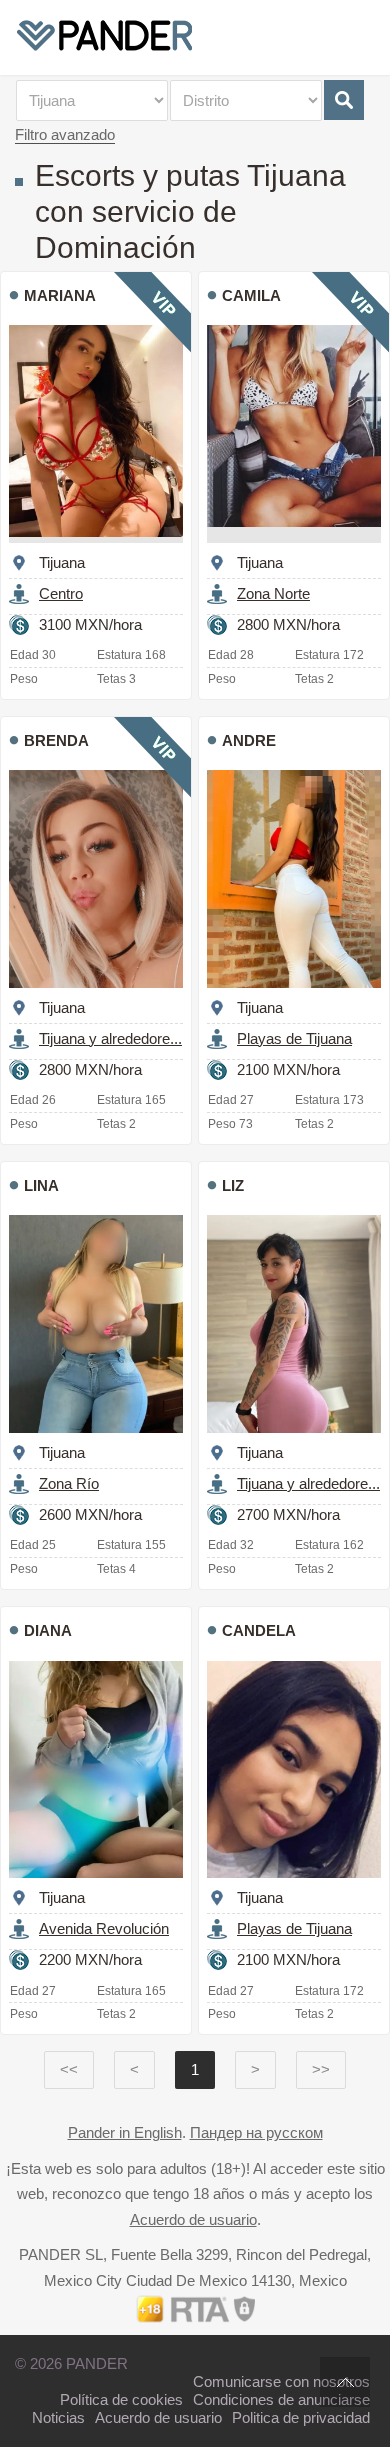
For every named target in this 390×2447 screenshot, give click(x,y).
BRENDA (56, 740)
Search (344, 100)
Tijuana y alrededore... (110, 1038)
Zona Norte (273, 593)
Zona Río (69, 1483)
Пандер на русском (256, 2132)
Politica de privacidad (301, 2417)
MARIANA (60, 295)
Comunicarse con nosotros (281, 2381)
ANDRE (249, 740)
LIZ (233, 1185)
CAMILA (251, 295)
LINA (41, 1185)
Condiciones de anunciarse (281, 2399)
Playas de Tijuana (294, 1038)
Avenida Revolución (104, 1928)
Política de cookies (121, 2399)
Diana (48, 1630)
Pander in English (125, 2132)
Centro (61, 593)
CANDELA (259, 1630)
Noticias (58, 2417)
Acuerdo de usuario (193, 2219)
